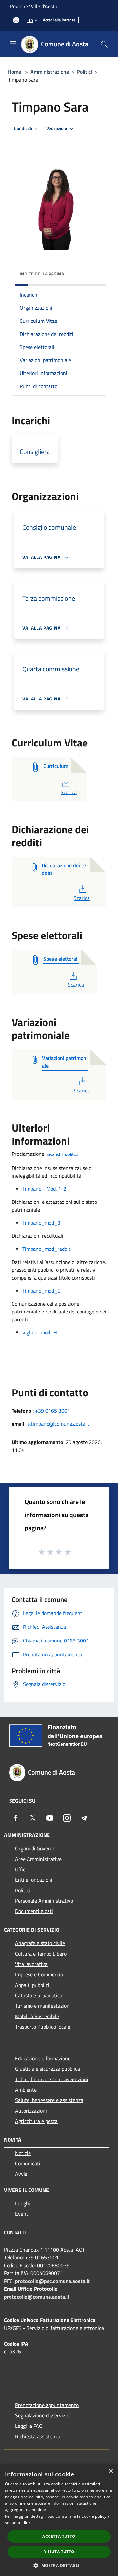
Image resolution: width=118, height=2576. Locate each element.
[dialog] (59, 2520)
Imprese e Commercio (39, 1974)
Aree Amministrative (38, 1859)
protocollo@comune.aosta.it (37, 2297)
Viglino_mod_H (40, 1332)
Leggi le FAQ (29, 2426)
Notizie (23, 2153)
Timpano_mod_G (41, 1291)
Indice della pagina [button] (42, 274)
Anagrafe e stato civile (40, 1943)
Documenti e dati (34, 1911)
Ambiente (26, 2090)
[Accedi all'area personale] (16, 20)
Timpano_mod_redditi (47, 1249)
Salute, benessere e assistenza (49, 2100)
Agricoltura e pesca (36, 2121)
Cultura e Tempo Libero (41, 1954)
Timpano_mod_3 (41, 1223)
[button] (59, 2565)
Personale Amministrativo (44, 1901)
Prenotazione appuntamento (47, 2405)
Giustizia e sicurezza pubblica (48, 2069)
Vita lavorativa (31, 1964)
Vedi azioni (57, 128)
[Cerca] (104, 44)
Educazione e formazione (43, 2058)
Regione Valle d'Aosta (34, 6)
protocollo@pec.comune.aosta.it (52, 2281)
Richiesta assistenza (38, 2436)
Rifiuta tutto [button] (59, 2552)
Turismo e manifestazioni (43, 2006)
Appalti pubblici (32, 1985)
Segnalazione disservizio (42, 2415)
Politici (85, 72)
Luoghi (23, 2203)
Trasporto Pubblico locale (43, 2027)
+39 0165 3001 (53, 1411)
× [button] (111, 2471)
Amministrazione (50, 72)
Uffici (21, 1869)
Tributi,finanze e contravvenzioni (52, 2079)
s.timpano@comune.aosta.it (59, 1424)
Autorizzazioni (31, 2111)
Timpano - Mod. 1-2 (44, 1189)
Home (14, 72)
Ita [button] (30, 20)
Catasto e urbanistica (39, 1995)
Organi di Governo (35, 1848)
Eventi (22, 2214)
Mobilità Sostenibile (37, 2016)
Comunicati (28, 2163)
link (27, 2523)
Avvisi (22, 2174)
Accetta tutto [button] (59, 2536)
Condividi (24, 128)
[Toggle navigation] (13, 44)
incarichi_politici (62, 1155)
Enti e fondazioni (34, 1880)
